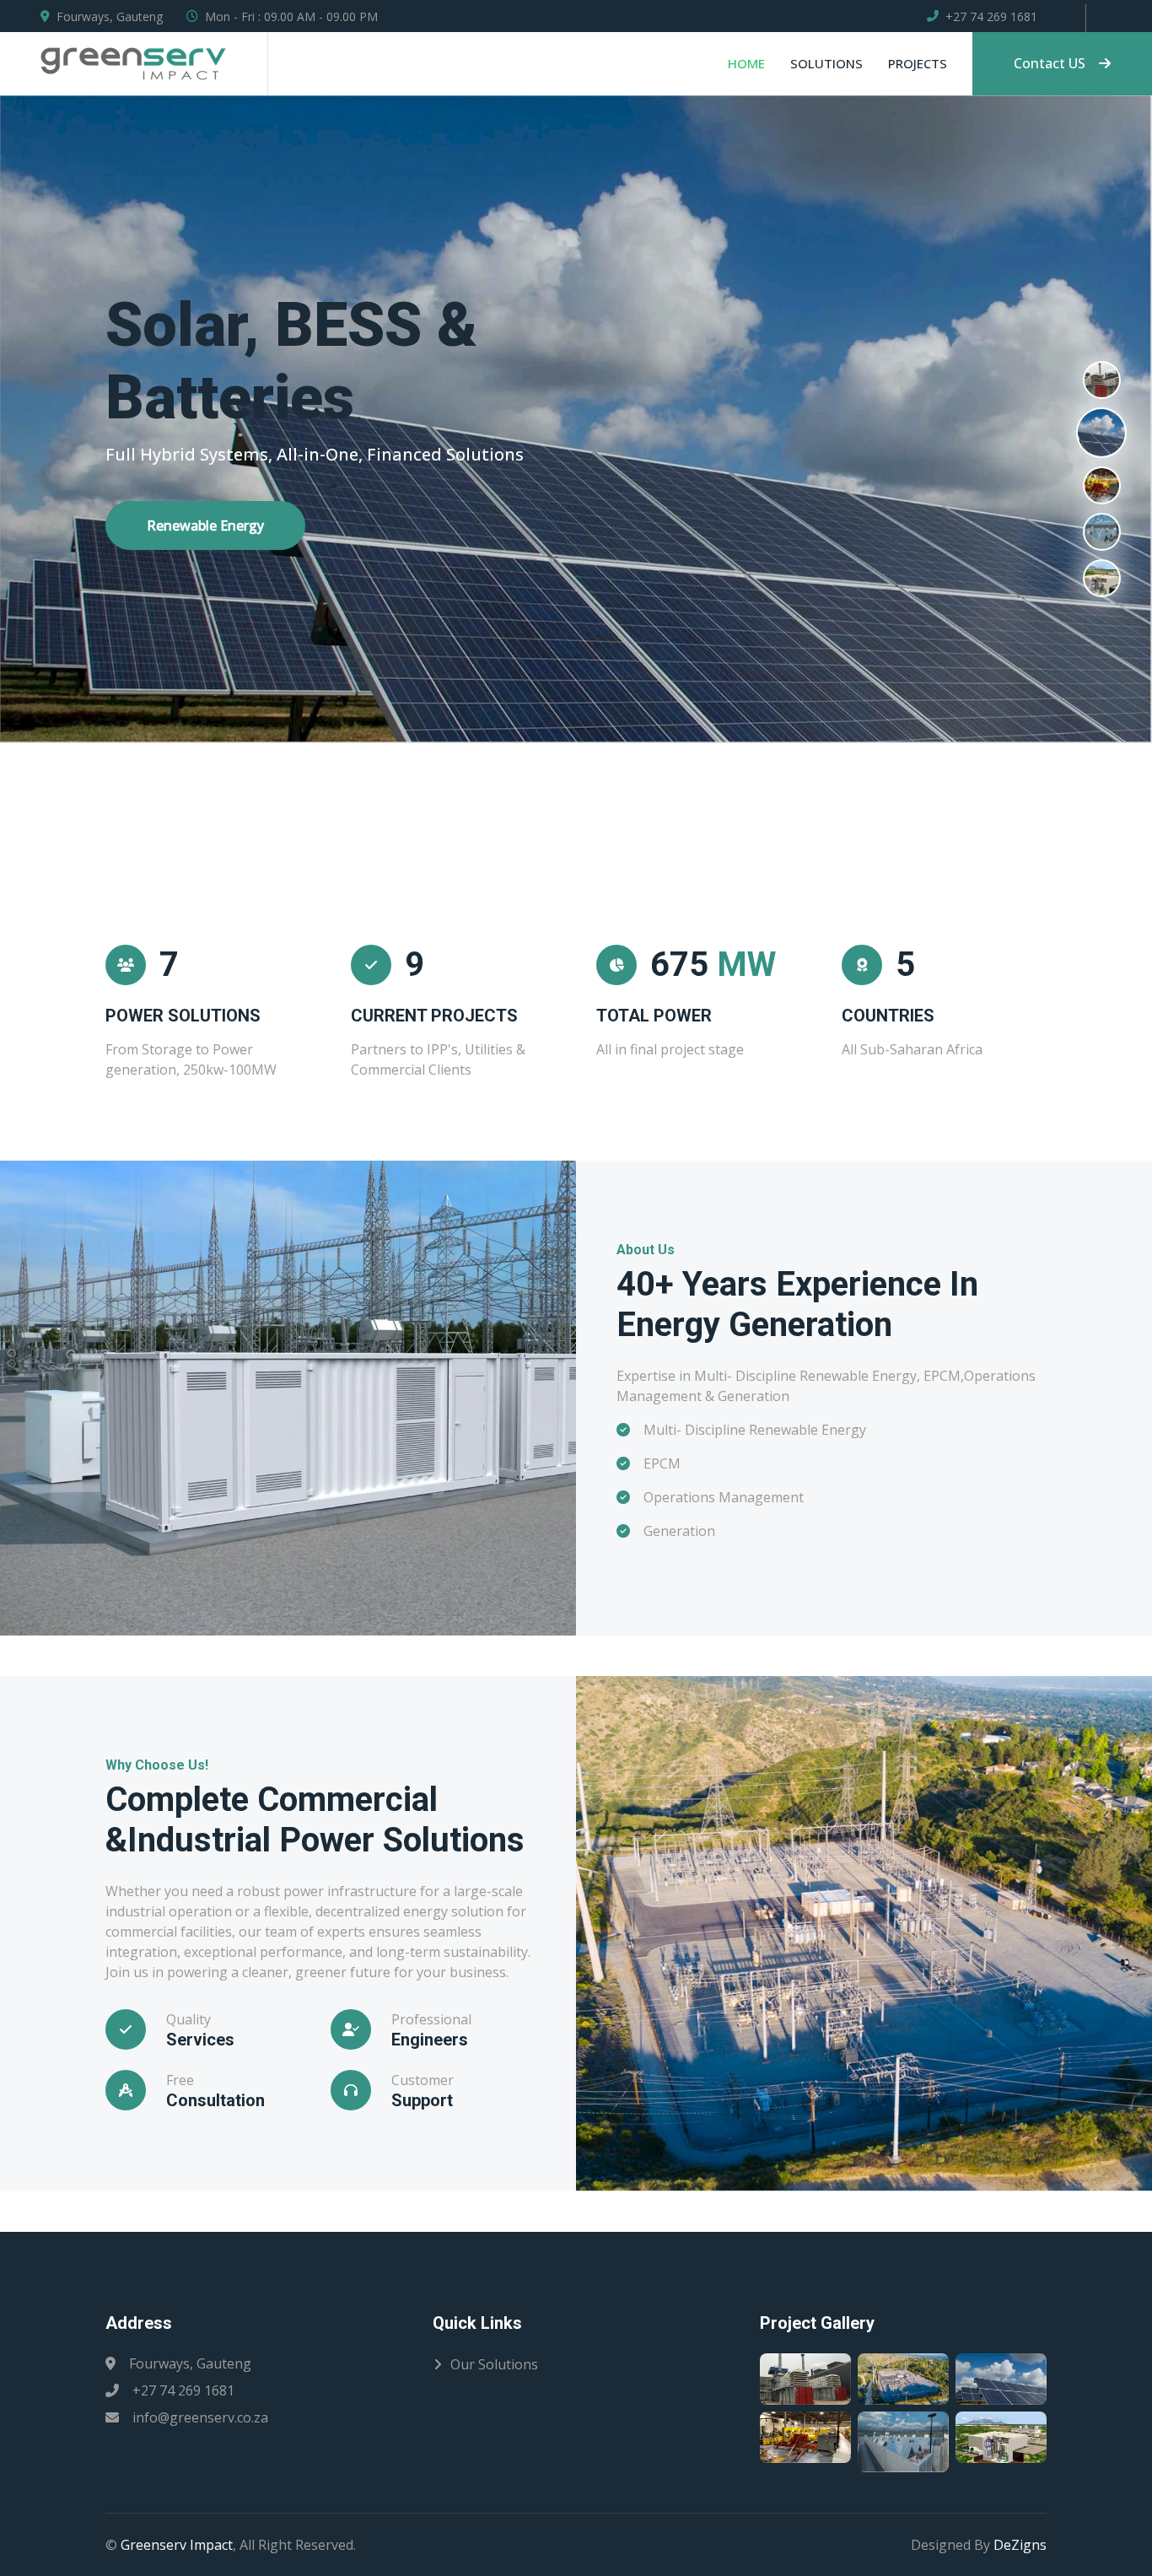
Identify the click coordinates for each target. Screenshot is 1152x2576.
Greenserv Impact (177, 2545)
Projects (918, 63)
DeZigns (1020, 2545)
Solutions (826, 63)
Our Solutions (494, 2364)
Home (746, 63)
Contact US (1050, 63)
